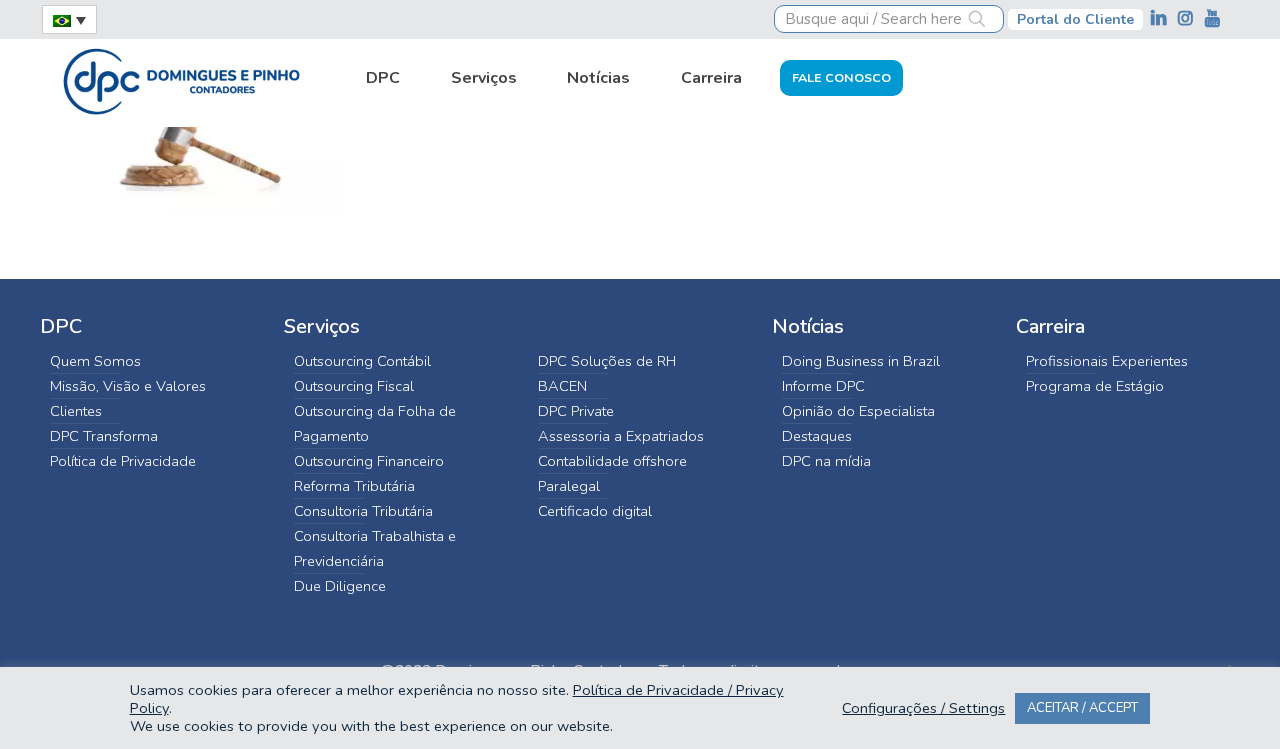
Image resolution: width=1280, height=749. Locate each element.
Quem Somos (95, 361)
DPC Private (576, 411)
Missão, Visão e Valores (128, 386)
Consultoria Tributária (363, 511)
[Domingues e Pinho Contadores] (181, 79)
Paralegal (569, 486)
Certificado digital (595, 511)
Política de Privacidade (123, 461)
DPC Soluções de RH (607, 361)
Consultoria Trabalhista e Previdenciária (375, 548)
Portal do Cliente (1075, 19)
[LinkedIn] (1160, 18)
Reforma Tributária (354, 486)
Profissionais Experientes (1107, 361)
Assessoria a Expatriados (621, 436)
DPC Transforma (104, 436)
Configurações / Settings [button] (923, 708)
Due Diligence (340, 586)
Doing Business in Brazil (861, 361)
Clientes (76, 411)
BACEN (562, 386)
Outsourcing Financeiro (369, 461)
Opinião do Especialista (858, 411)
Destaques (817, 436)
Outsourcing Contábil (362, 361)
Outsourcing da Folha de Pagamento (375, 423)
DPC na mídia (826, 461)
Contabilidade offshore (612, 461)
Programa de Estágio (1095, 386)
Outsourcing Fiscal (354, 386)
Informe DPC (823, 386)
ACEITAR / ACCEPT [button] (1082, 708)
